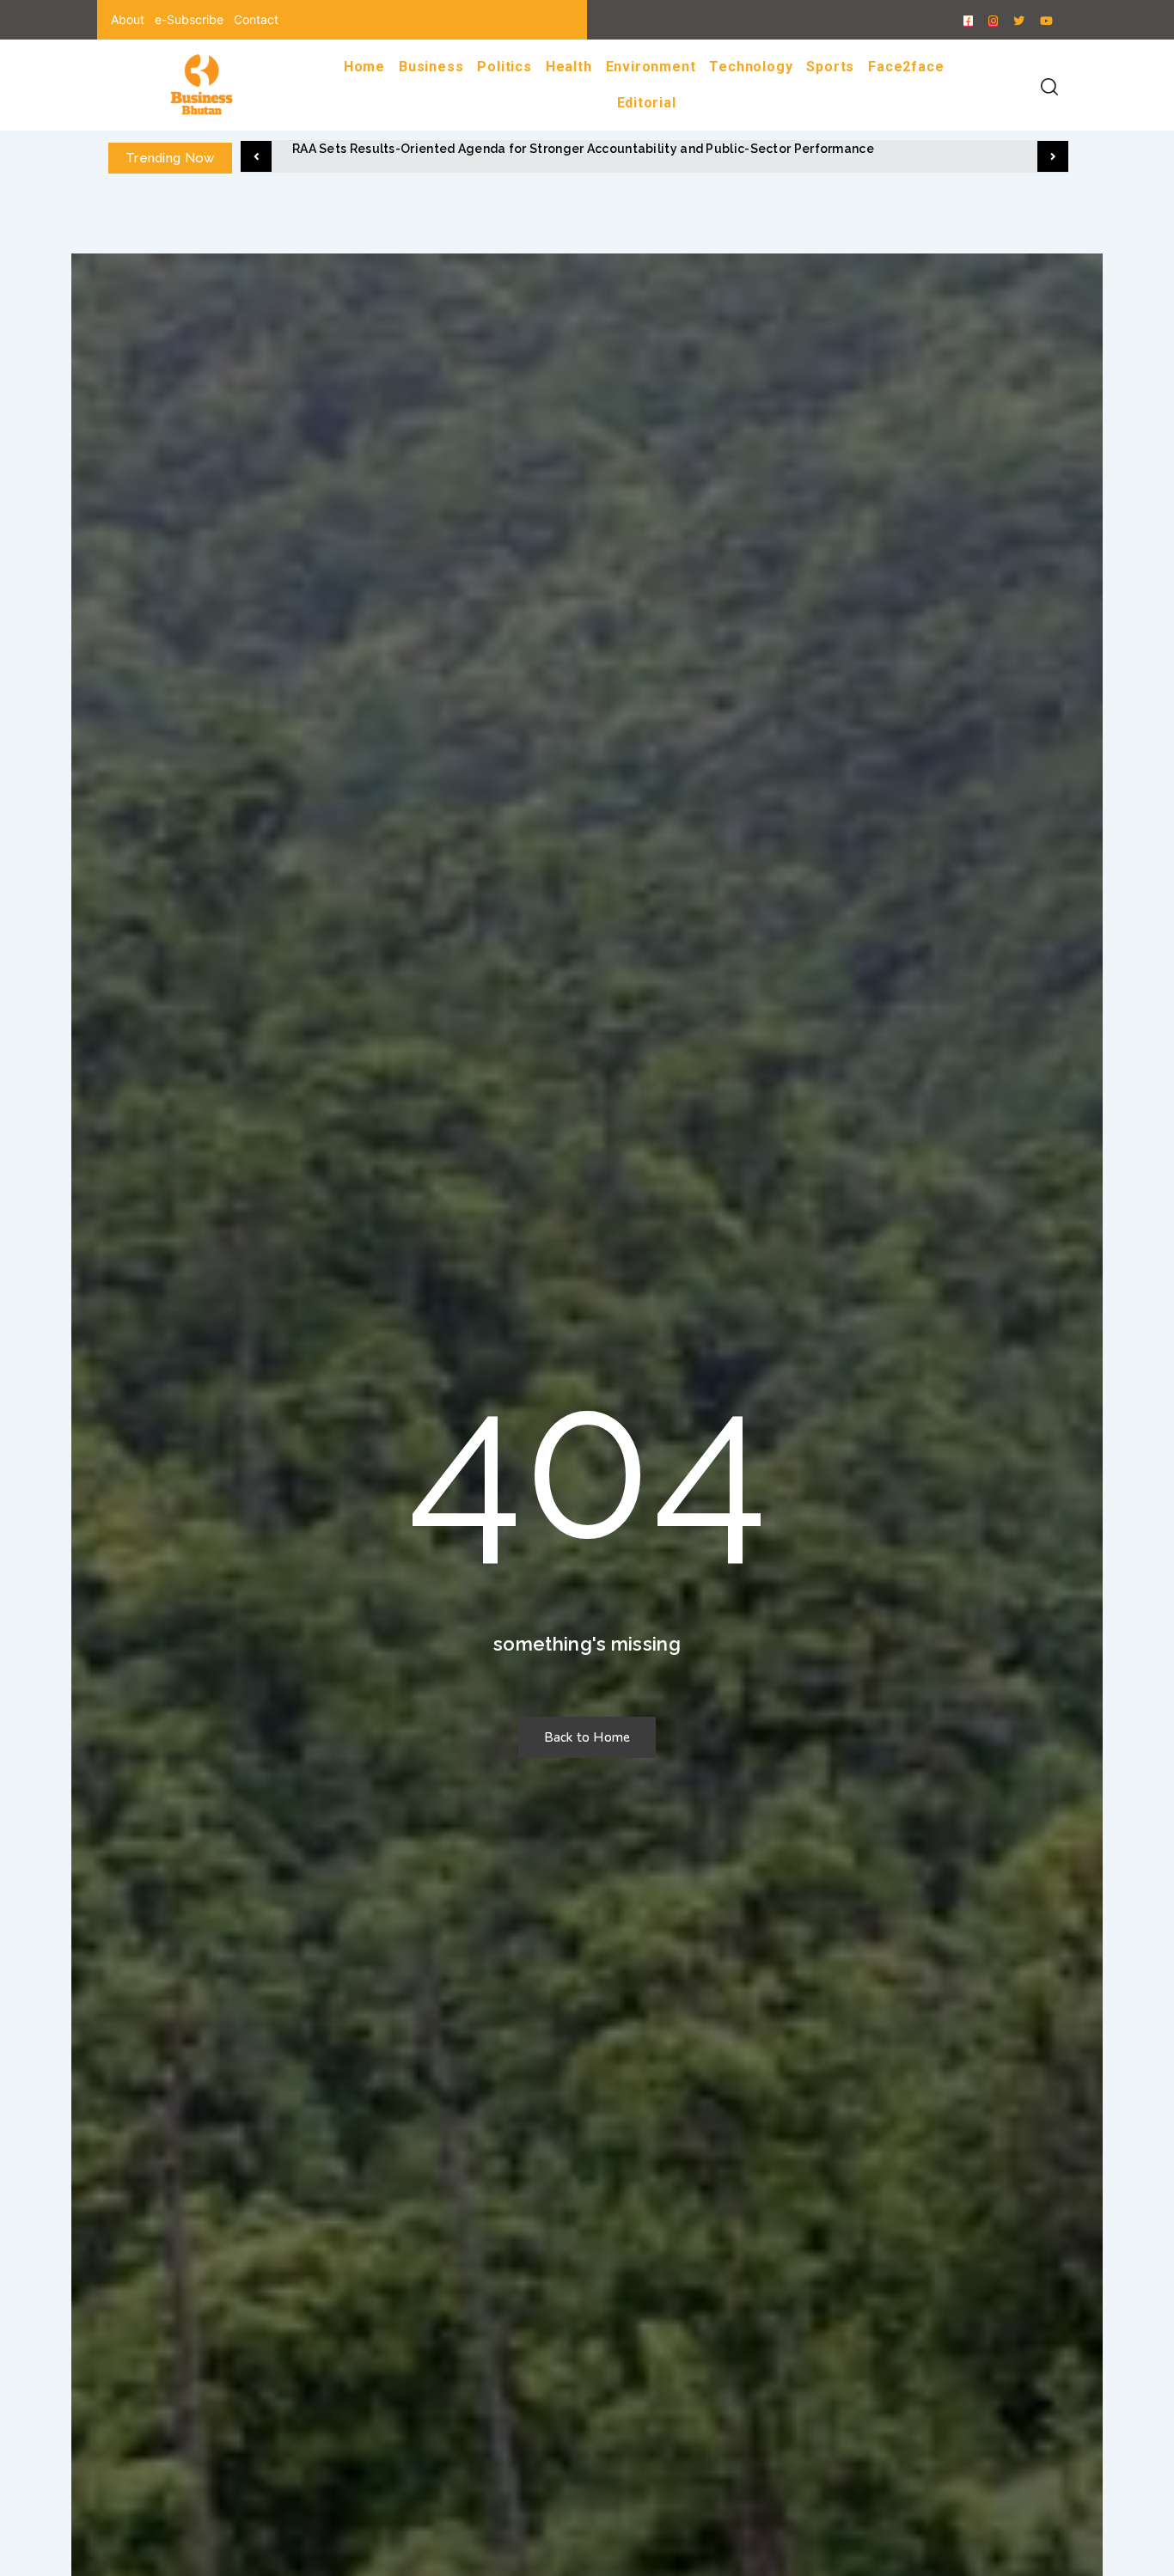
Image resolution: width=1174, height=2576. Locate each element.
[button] (256, 156)
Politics (504, 67)
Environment (651, 67)
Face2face (906, 67)
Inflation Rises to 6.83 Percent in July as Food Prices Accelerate (486, 149)
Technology (751, 67)
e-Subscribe (189, 19)
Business (431, 67)
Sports (830, 67)
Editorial (647, 103)
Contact (256, 19)
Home (364, 67)
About (128, 19)
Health (569, 67)
